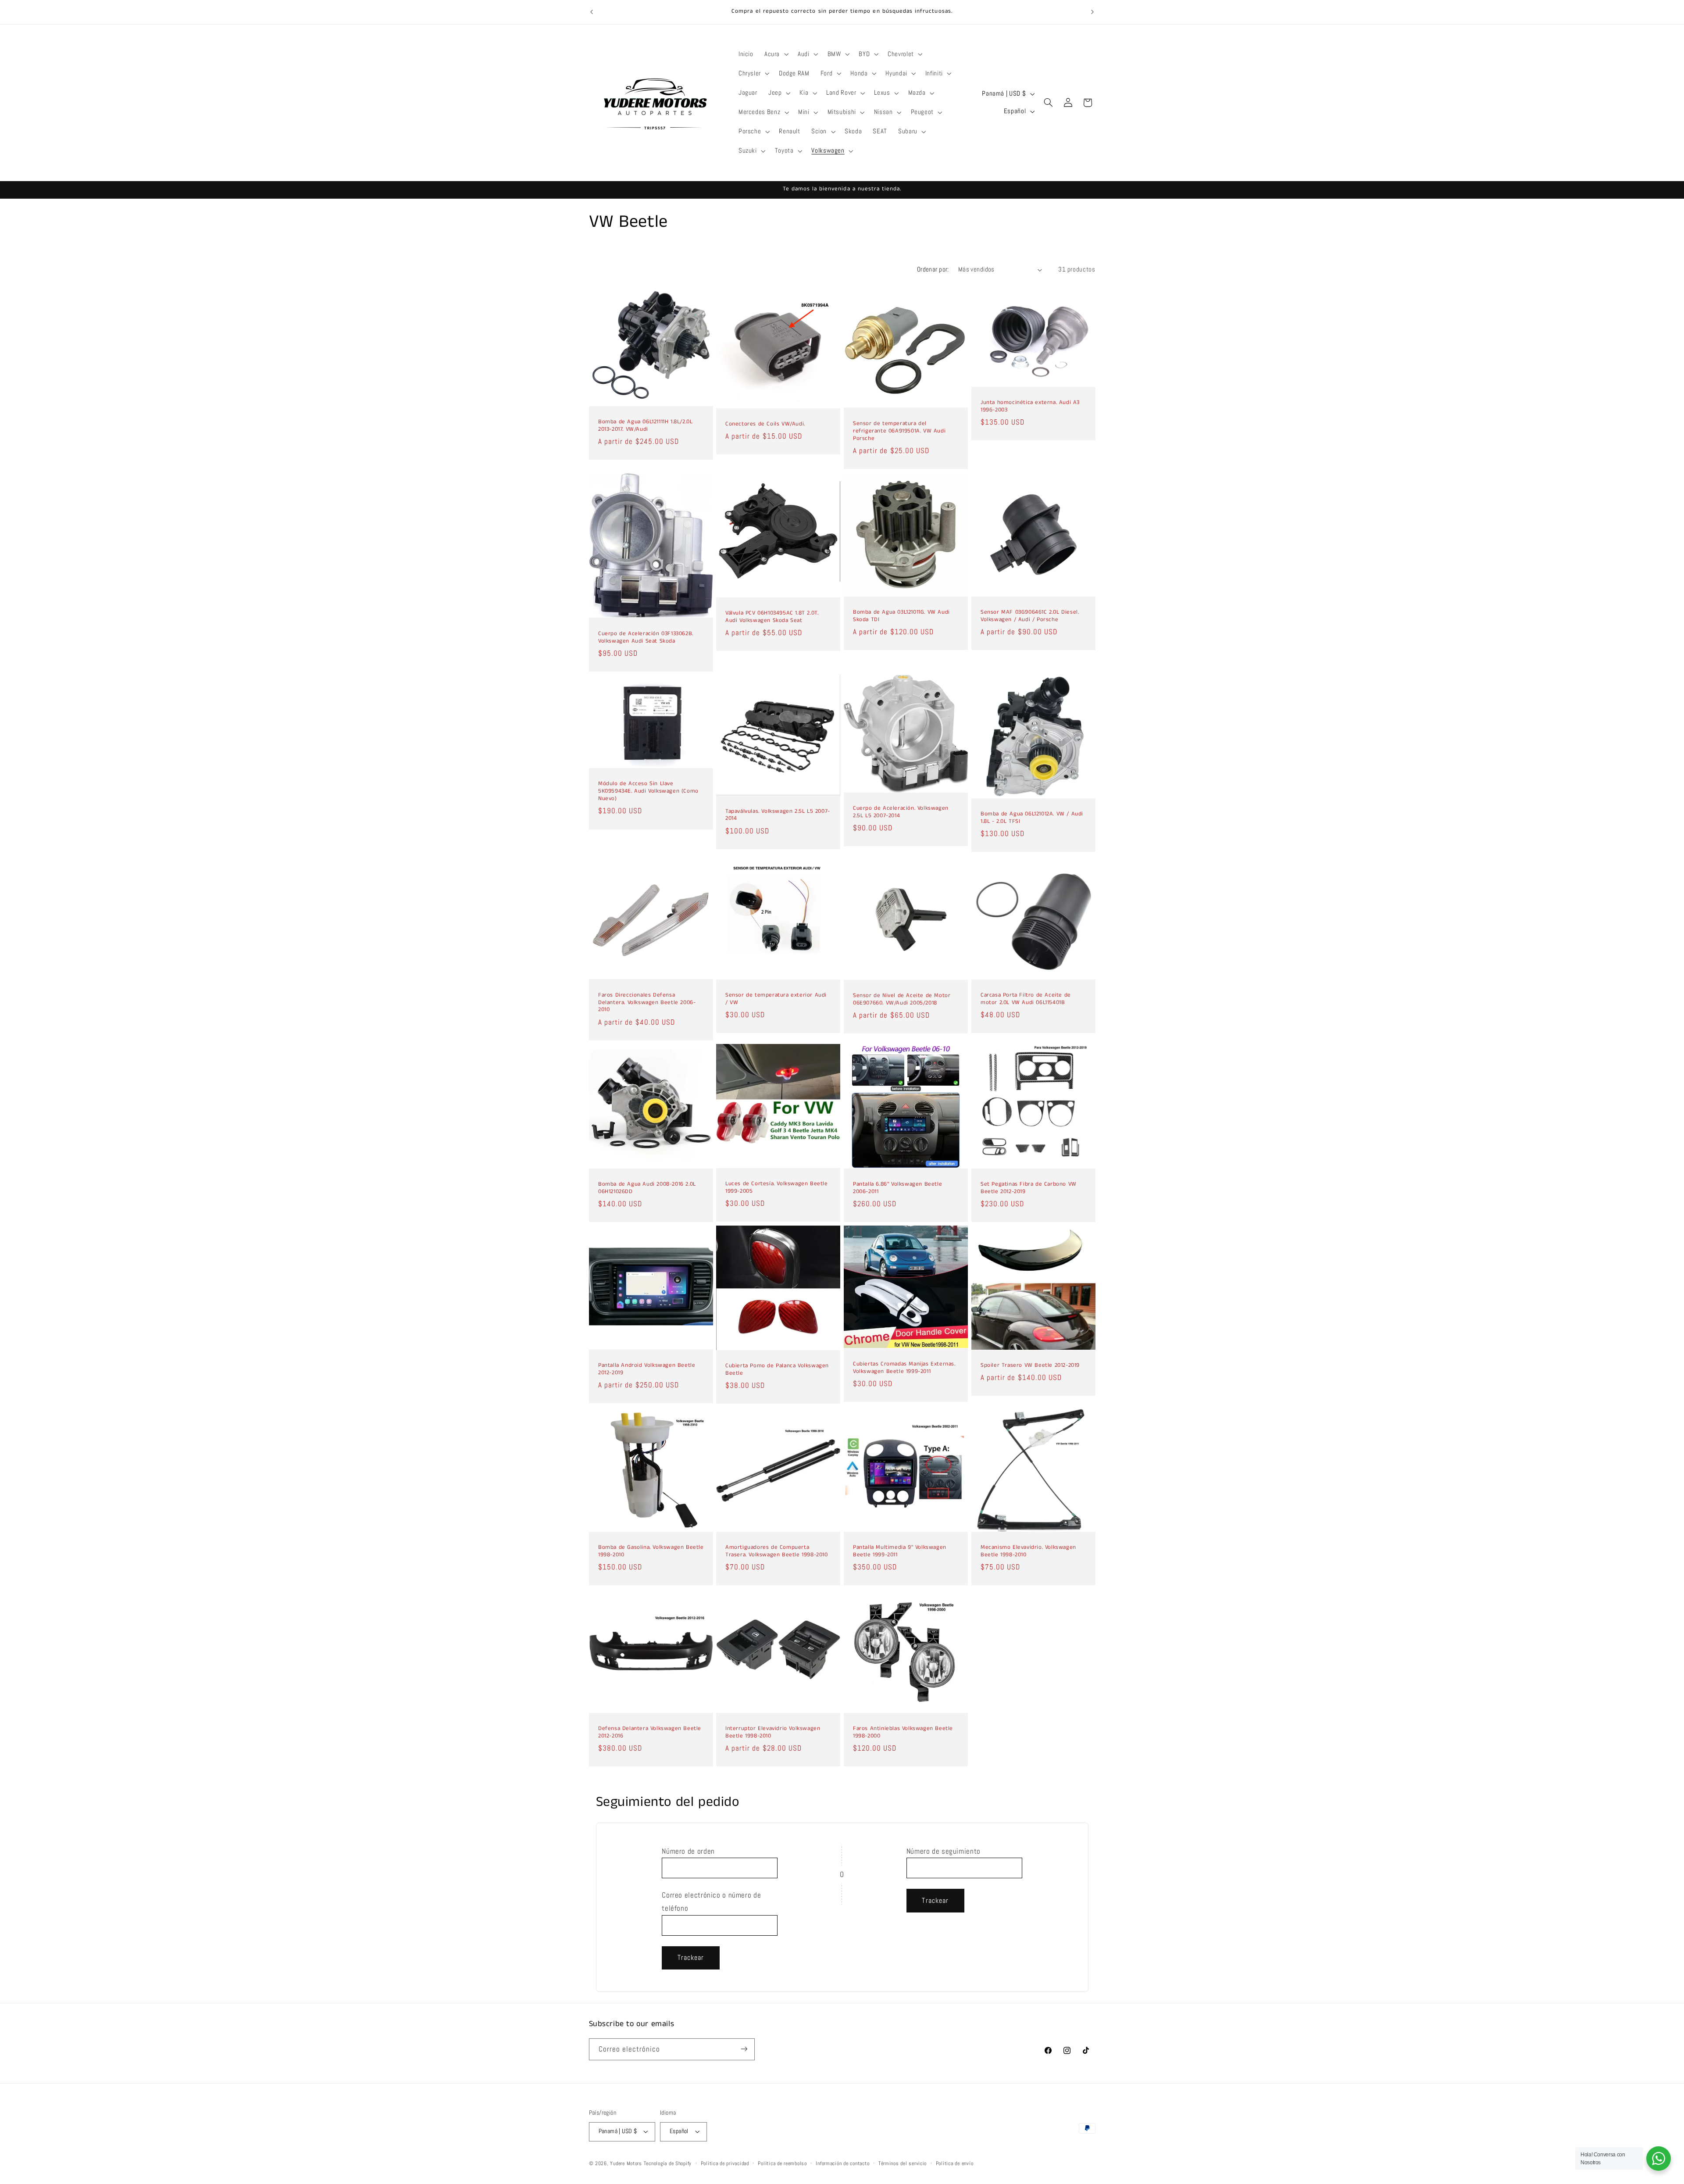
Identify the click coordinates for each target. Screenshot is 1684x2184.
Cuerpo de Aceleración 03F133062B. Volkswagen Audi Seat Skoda (646, 638)
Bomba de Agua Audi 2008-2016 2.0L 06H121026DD (647, 1188)
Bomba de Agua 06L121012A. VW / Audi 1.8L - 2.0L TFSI (1032, 818)
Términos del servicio (903, 2163)
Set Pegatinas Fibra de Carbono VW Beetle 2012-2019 (1029, 1188)
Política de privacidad (725, 2163)
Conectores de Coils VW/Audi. (765, 424)
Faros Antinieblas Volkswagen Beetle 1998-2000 (903, 1733)
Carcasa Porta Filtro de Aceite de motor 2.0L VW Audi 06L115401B (1026, 999)
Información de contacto (842, 2163)
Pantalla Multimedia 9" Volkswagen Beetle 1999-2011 (900, 1551)
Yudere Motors (626, 2163)
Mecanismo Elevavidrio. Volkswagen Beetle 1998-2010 (1028, 1551)
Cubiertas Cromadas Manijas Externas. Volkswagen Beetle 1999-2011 (904, 1368)
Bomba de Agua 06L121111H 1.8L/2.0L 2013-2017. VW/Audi (645, 426)
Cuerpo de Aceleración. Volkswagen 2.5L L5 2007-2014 (901, 812)
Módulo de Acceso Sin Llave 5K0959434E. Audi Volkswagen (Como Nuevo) (648, 792)
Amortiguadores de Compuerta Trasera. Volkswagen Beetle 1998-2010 (777, 1551)
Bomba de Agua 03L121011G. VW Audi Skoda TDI (901, 616)
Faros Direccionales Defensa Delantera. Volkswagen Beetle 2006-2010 (647, 1003)
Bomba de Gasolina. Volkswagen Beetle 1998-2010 (651, 1551)
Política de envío (955, 2163)
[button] (775, 54)
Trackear (691, 1958)
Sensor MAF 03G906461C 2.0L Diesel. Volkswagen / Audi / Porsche (1030, 616)
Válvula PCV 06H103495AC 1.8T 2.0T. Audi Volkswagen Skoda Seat (772, 617)
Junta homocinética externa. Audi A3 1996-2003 (1030, 407)
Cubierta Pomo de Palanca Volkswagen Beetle (777, 1370)
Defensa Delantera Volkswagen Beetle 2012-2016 (650, 1733)
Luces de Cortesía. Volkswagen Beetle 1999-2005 (777, 1188)
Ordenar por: (933, 269)
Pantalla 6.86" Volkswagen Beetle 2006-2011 (897, 1188)
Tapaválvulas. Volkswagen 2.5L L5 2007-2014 (778, 815)
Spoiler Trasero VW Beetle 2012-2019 (1030, 1366)
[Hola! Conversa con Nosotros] (1659, 2159)
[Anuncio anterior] (592, 12)
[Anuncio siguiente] (1092, 12)
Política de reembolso (782, 2163)
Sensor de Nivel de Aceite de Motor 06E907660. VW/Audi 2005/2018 (902, 1000)
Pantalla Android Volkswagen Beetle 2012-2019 (647, 1369)
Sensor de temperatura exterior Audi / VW (776, 999)
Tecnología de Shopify (668, 2163)
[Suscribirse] (744, 2049)
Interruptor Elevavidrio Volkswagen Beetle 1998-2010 (773, 1733)
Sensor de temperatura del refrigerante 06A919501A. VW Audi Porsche (899, 431)
